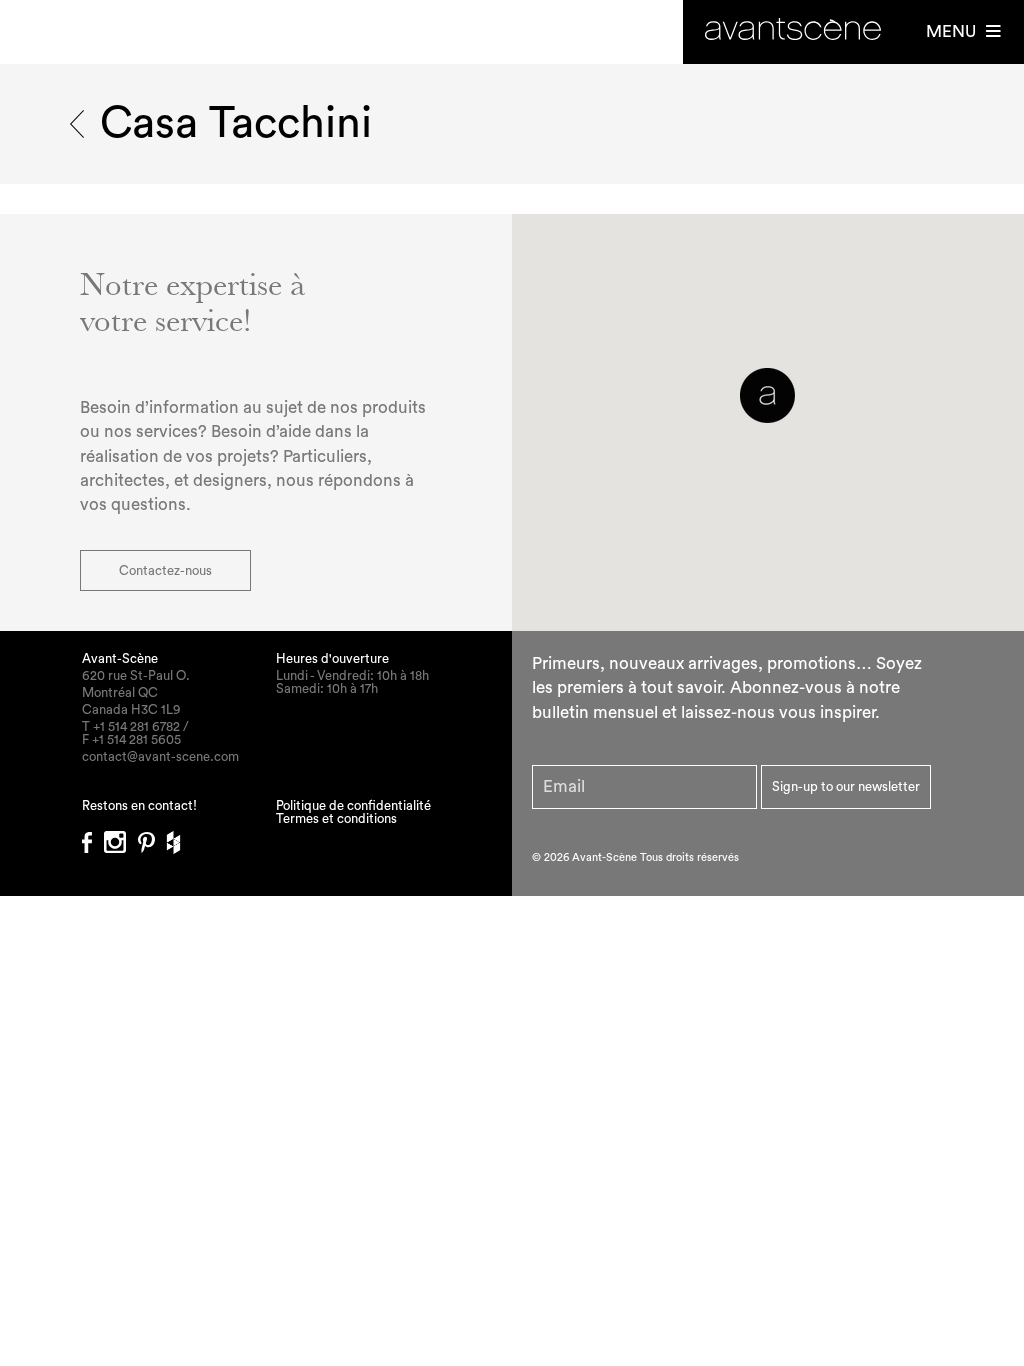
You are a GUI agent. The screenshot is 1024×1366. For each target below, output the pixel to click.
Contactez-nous (165, 570)
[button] (767, 395)
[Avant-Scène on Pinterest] (152, 836)
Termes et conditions (336, 818)
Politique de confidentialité (353, 805)
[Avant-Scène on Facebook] (93, 836)
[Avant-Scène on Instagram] (121, 836)
